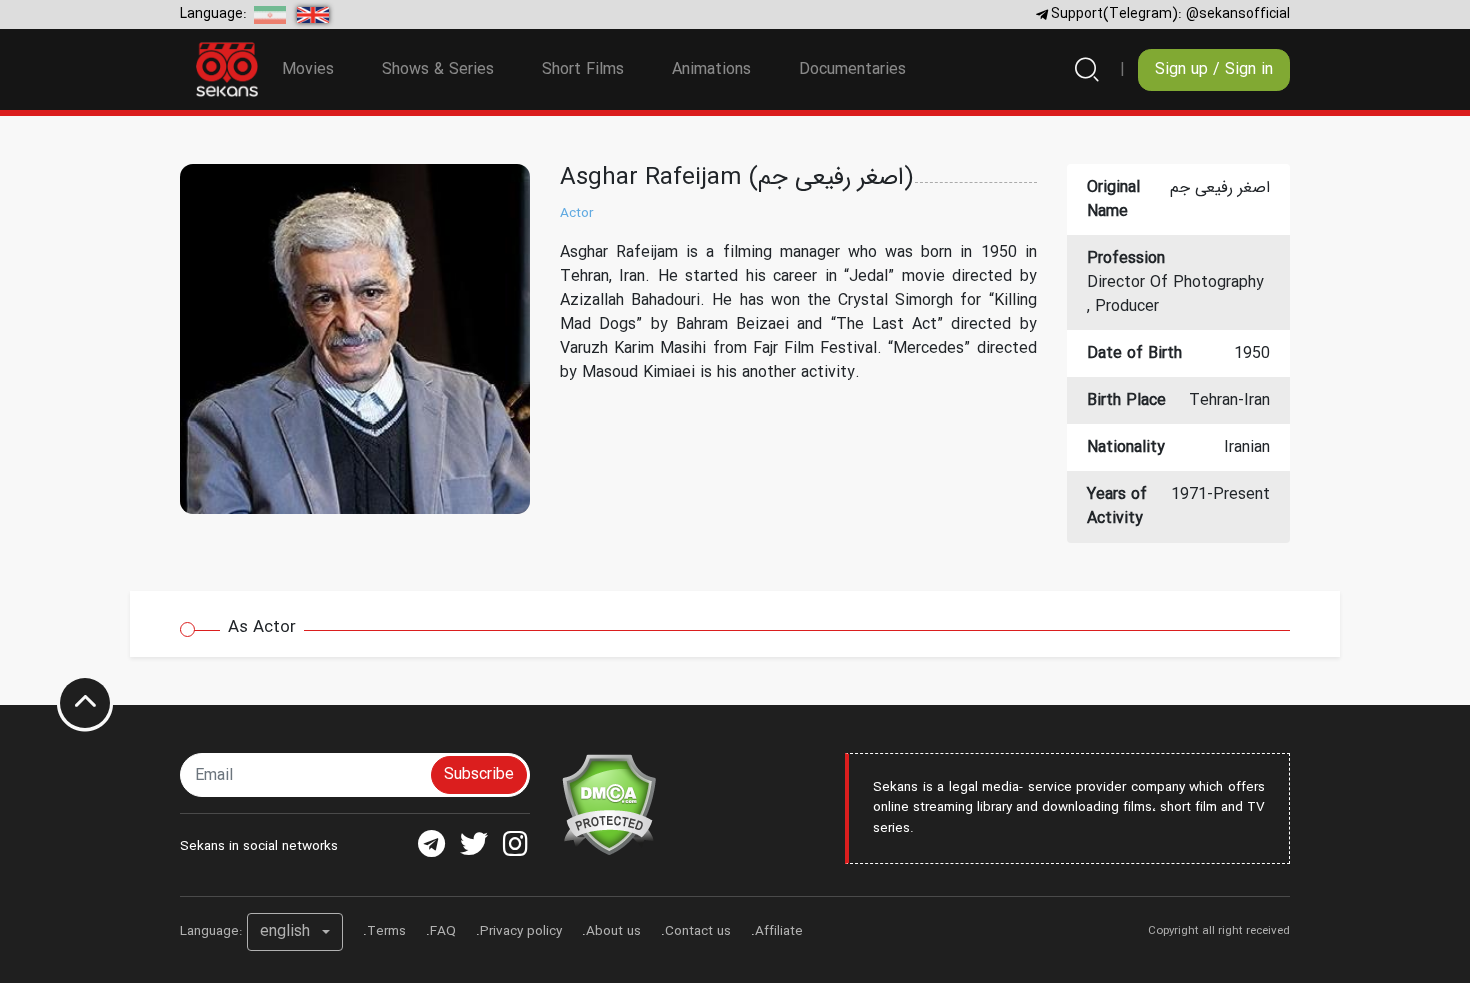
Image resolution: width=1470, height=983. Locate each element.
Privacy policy (521, 931)
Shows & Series (438, 69)
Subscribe (479, 774)
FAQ (443, 931)
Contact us (698, 931)
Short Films (583, 69)
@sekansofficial (1238, 14)
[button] (295, 932)
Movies (308, 69)
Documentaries (852, 69)
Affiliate (779, 931)
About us (613, 931)
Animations (711, 69)
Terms (386, 931)
